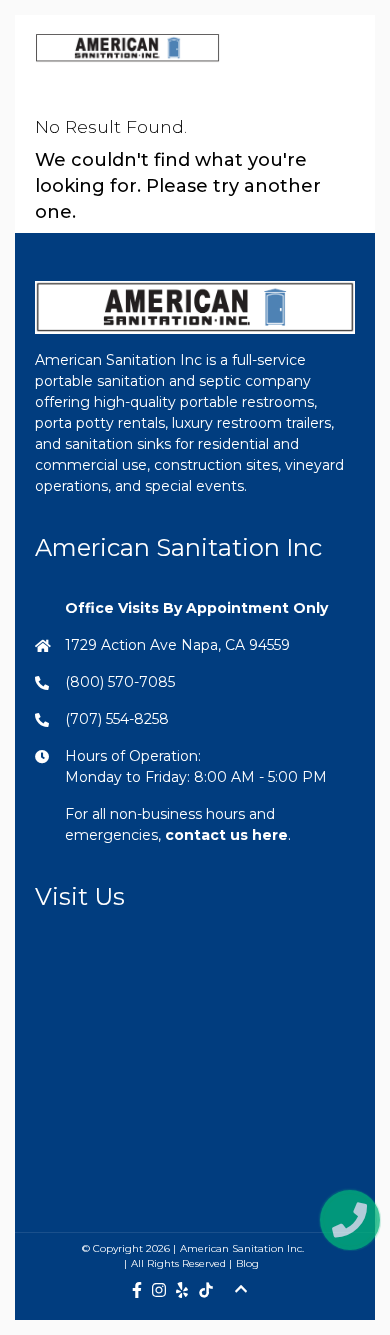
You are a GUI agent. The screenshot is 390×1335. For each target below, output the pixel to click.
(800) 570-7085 (120, 682)
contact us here (226, 835)
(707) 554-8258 (117, 719)
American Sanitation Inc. (242, 1248)
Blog (247, 1263)
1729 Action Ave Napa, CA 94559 (177, 645)
